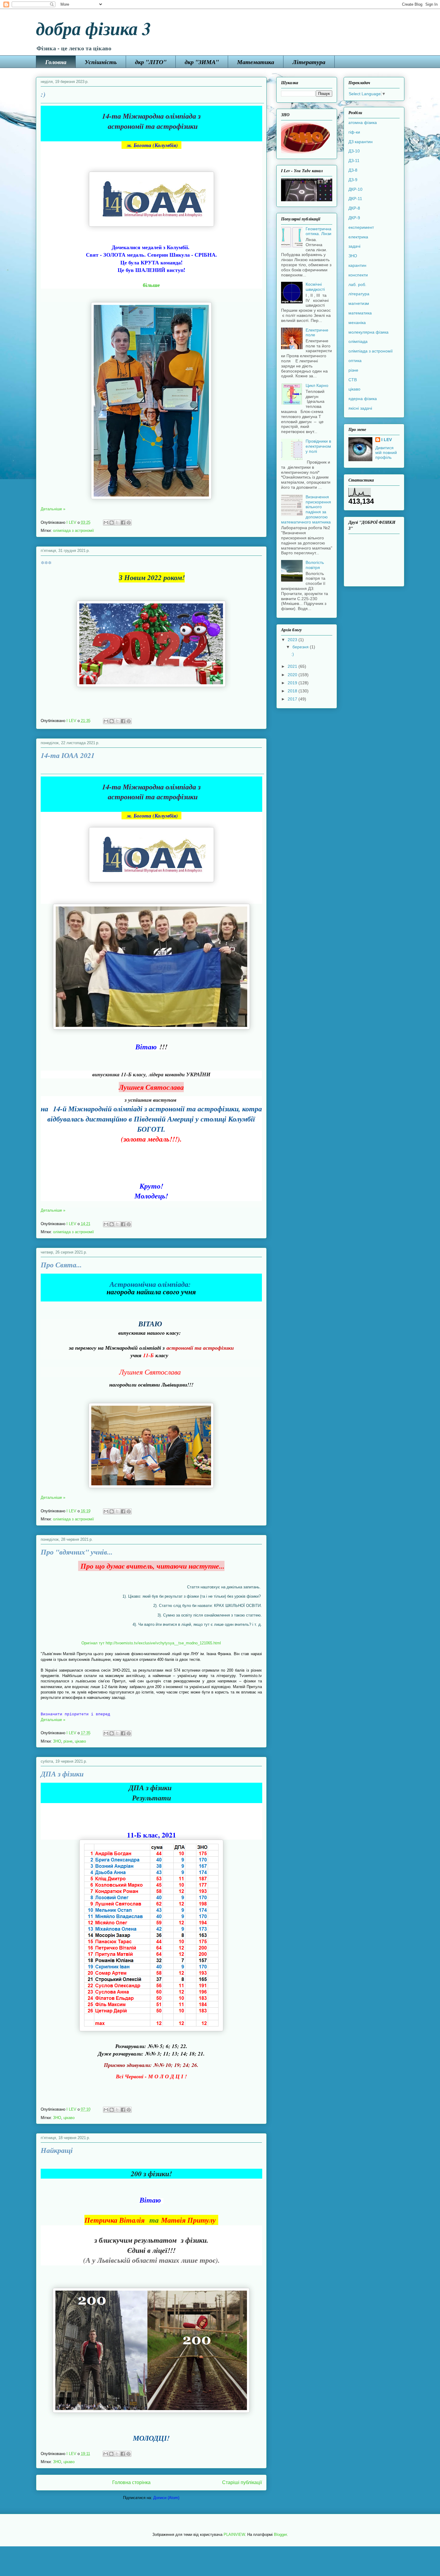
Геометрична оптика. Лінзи (318, 231)
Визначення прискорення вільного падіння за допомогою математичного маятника (306, 509)
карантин (357, 265)
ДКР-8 (354, 208)
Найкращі (57, 2150)
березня (301, 647)
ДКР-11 (355, 199)
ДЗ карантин (361, 142)
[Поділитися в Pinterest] (129, 523)
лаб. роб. (357, 284)
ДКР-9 (354, 218)
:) (43, 94)
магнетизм (359, 303)
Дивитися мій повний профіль (386, 452)
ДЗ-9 (353, 180)
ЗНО (57, 1741)
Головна (56, 62)
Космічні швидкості (315, 287)
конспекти (358, 275)
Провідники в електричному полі (318, 446)
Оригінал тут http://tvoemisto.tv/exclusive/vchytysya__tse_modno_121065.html (151, 1643)
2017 (293, 699)
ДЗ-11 (354, 161)
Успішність (101, 62)
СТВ (353, 380)
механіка (357, 323)
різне (68, 1741)
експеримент (361, 227)
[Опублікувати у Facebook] (123, 523)
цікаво (80, 1741)
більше (151, 285)
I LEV (387, 440)
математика (360, 313)
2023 (293, 640)
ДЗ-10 (354, 151)
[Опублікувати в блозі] (112, 523)
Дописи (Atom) (166, 2498)
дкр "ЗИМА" (202, 62)
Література (309, 62)
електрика (358, 237)
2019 (293, 683)
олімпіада (358, 341)
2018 (293, 691)
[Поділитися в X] (117, 523)
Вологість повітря (315, 565)
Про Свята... (61, 1265)
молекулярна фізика (368, 332)
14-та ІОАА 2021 (68, 755)
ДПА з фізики (62, 1774)
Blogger (280, 2535)
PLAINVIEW (234, 2535)
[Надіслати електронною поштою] (106, 523)
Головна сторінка (131, 2482)
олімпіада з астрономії (73, 531)
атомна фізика (363, 122)
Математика (256, 62)
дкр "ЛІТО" (151, 62)
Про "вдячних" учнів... (77, 1552)
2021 (293, 666)
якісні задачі (360, 408)
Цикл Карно (317, 385)
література (359, 294)
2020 (293, 675)
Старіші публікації (242, 2482)
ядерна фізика (363, 399)
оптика (355, 361)
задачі (354, 246)
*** (46, 563)
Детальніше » (53, 509)
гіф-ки (354, 132)
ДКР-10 (355, 189)
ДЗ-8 (353, 170)
